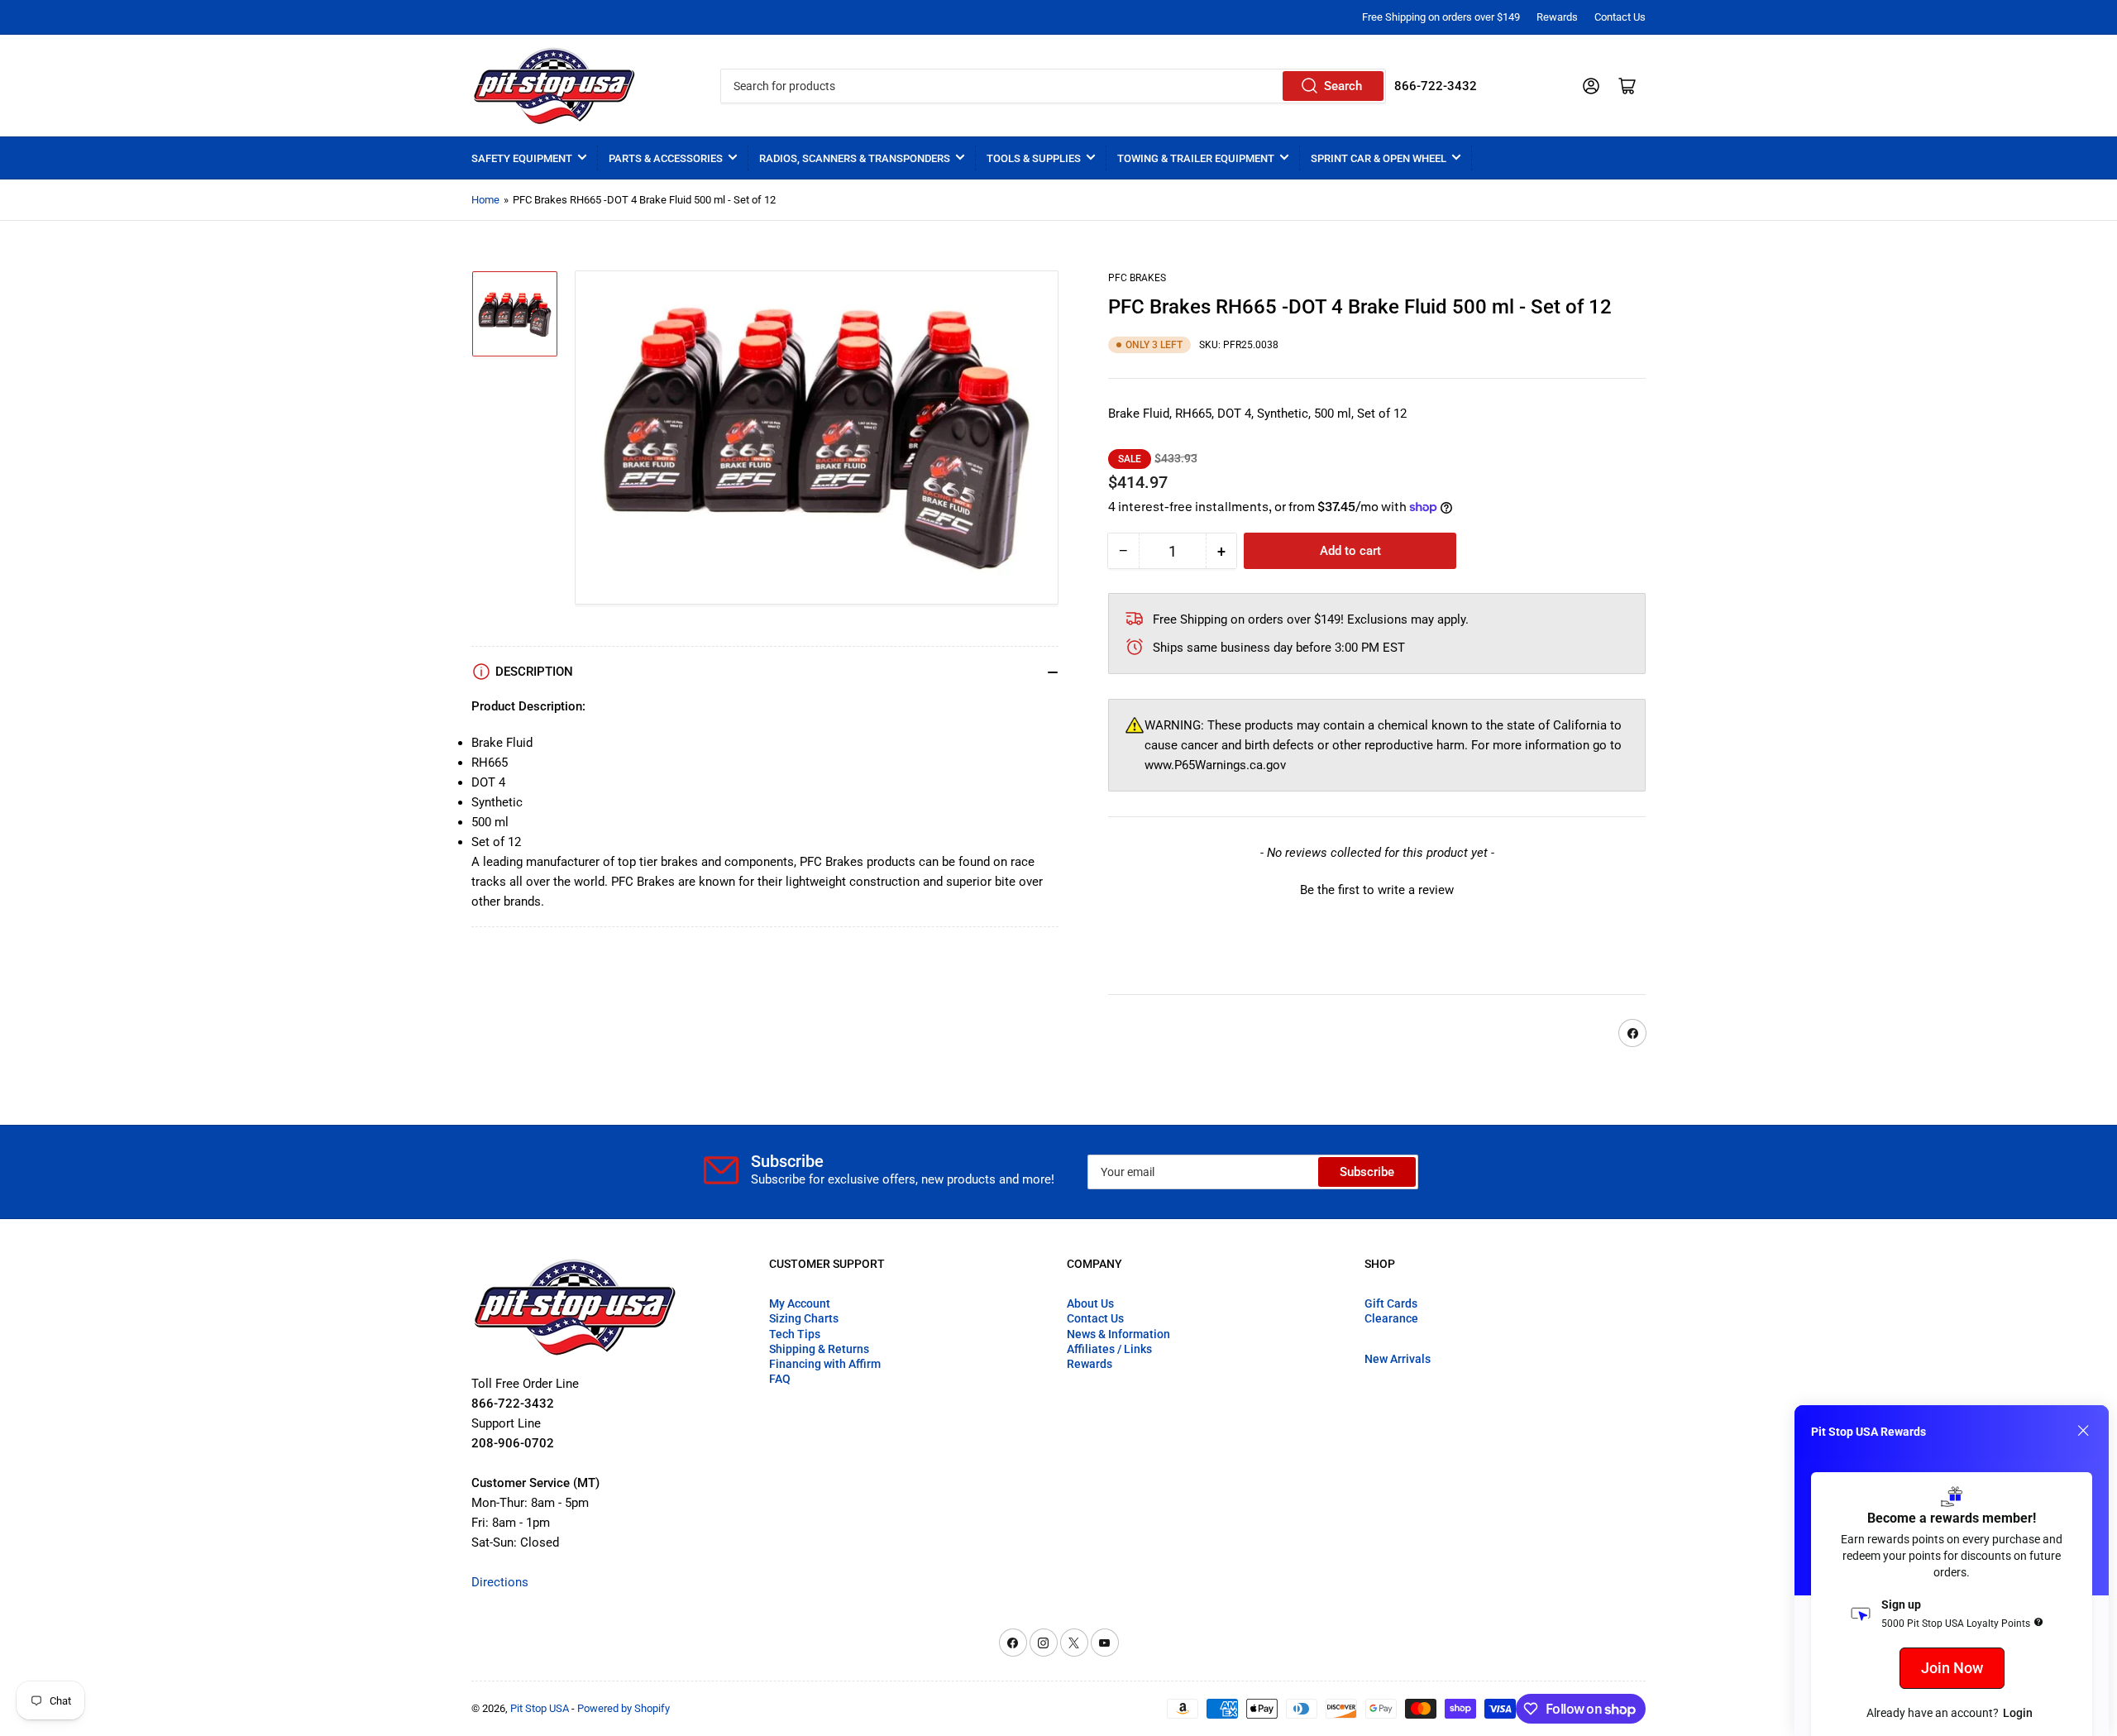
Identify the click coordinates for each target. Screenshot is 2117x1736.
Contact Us (1620, 17)
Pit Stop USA (540, 1708)
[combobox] (1053, 86)
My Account (800, 1303)
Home (485, 200)
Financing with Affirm (825, 1364)
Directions (500, 1582)
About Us (1090, 1303)
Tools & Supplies (1034, 158)
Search (1343, 86)
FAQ (780, 1379)
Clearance (1391, 1318)
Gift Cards (1391, 1303)
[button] (1377, 888)
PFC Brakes (1137, 278)
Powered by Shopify (624, 1708)
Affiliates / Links (1109, 1349)
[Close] (2083, 1431)
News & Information (1118, 1334)
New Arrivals (1398, 1359)
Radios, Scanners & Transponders (855, 158)
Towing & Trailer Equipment (1196, 158)
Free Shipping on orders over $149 (1441, 17)
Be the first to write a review (1377, 890)
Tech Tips (795, 1334)
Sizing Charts (804, 1318)
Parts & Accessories (666, 158)
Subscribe (1367, 1172)
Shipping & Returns (819, 1349)
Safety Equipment (522, 158)
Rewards (1557, 17)
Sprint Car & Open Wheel (1379, 158)
